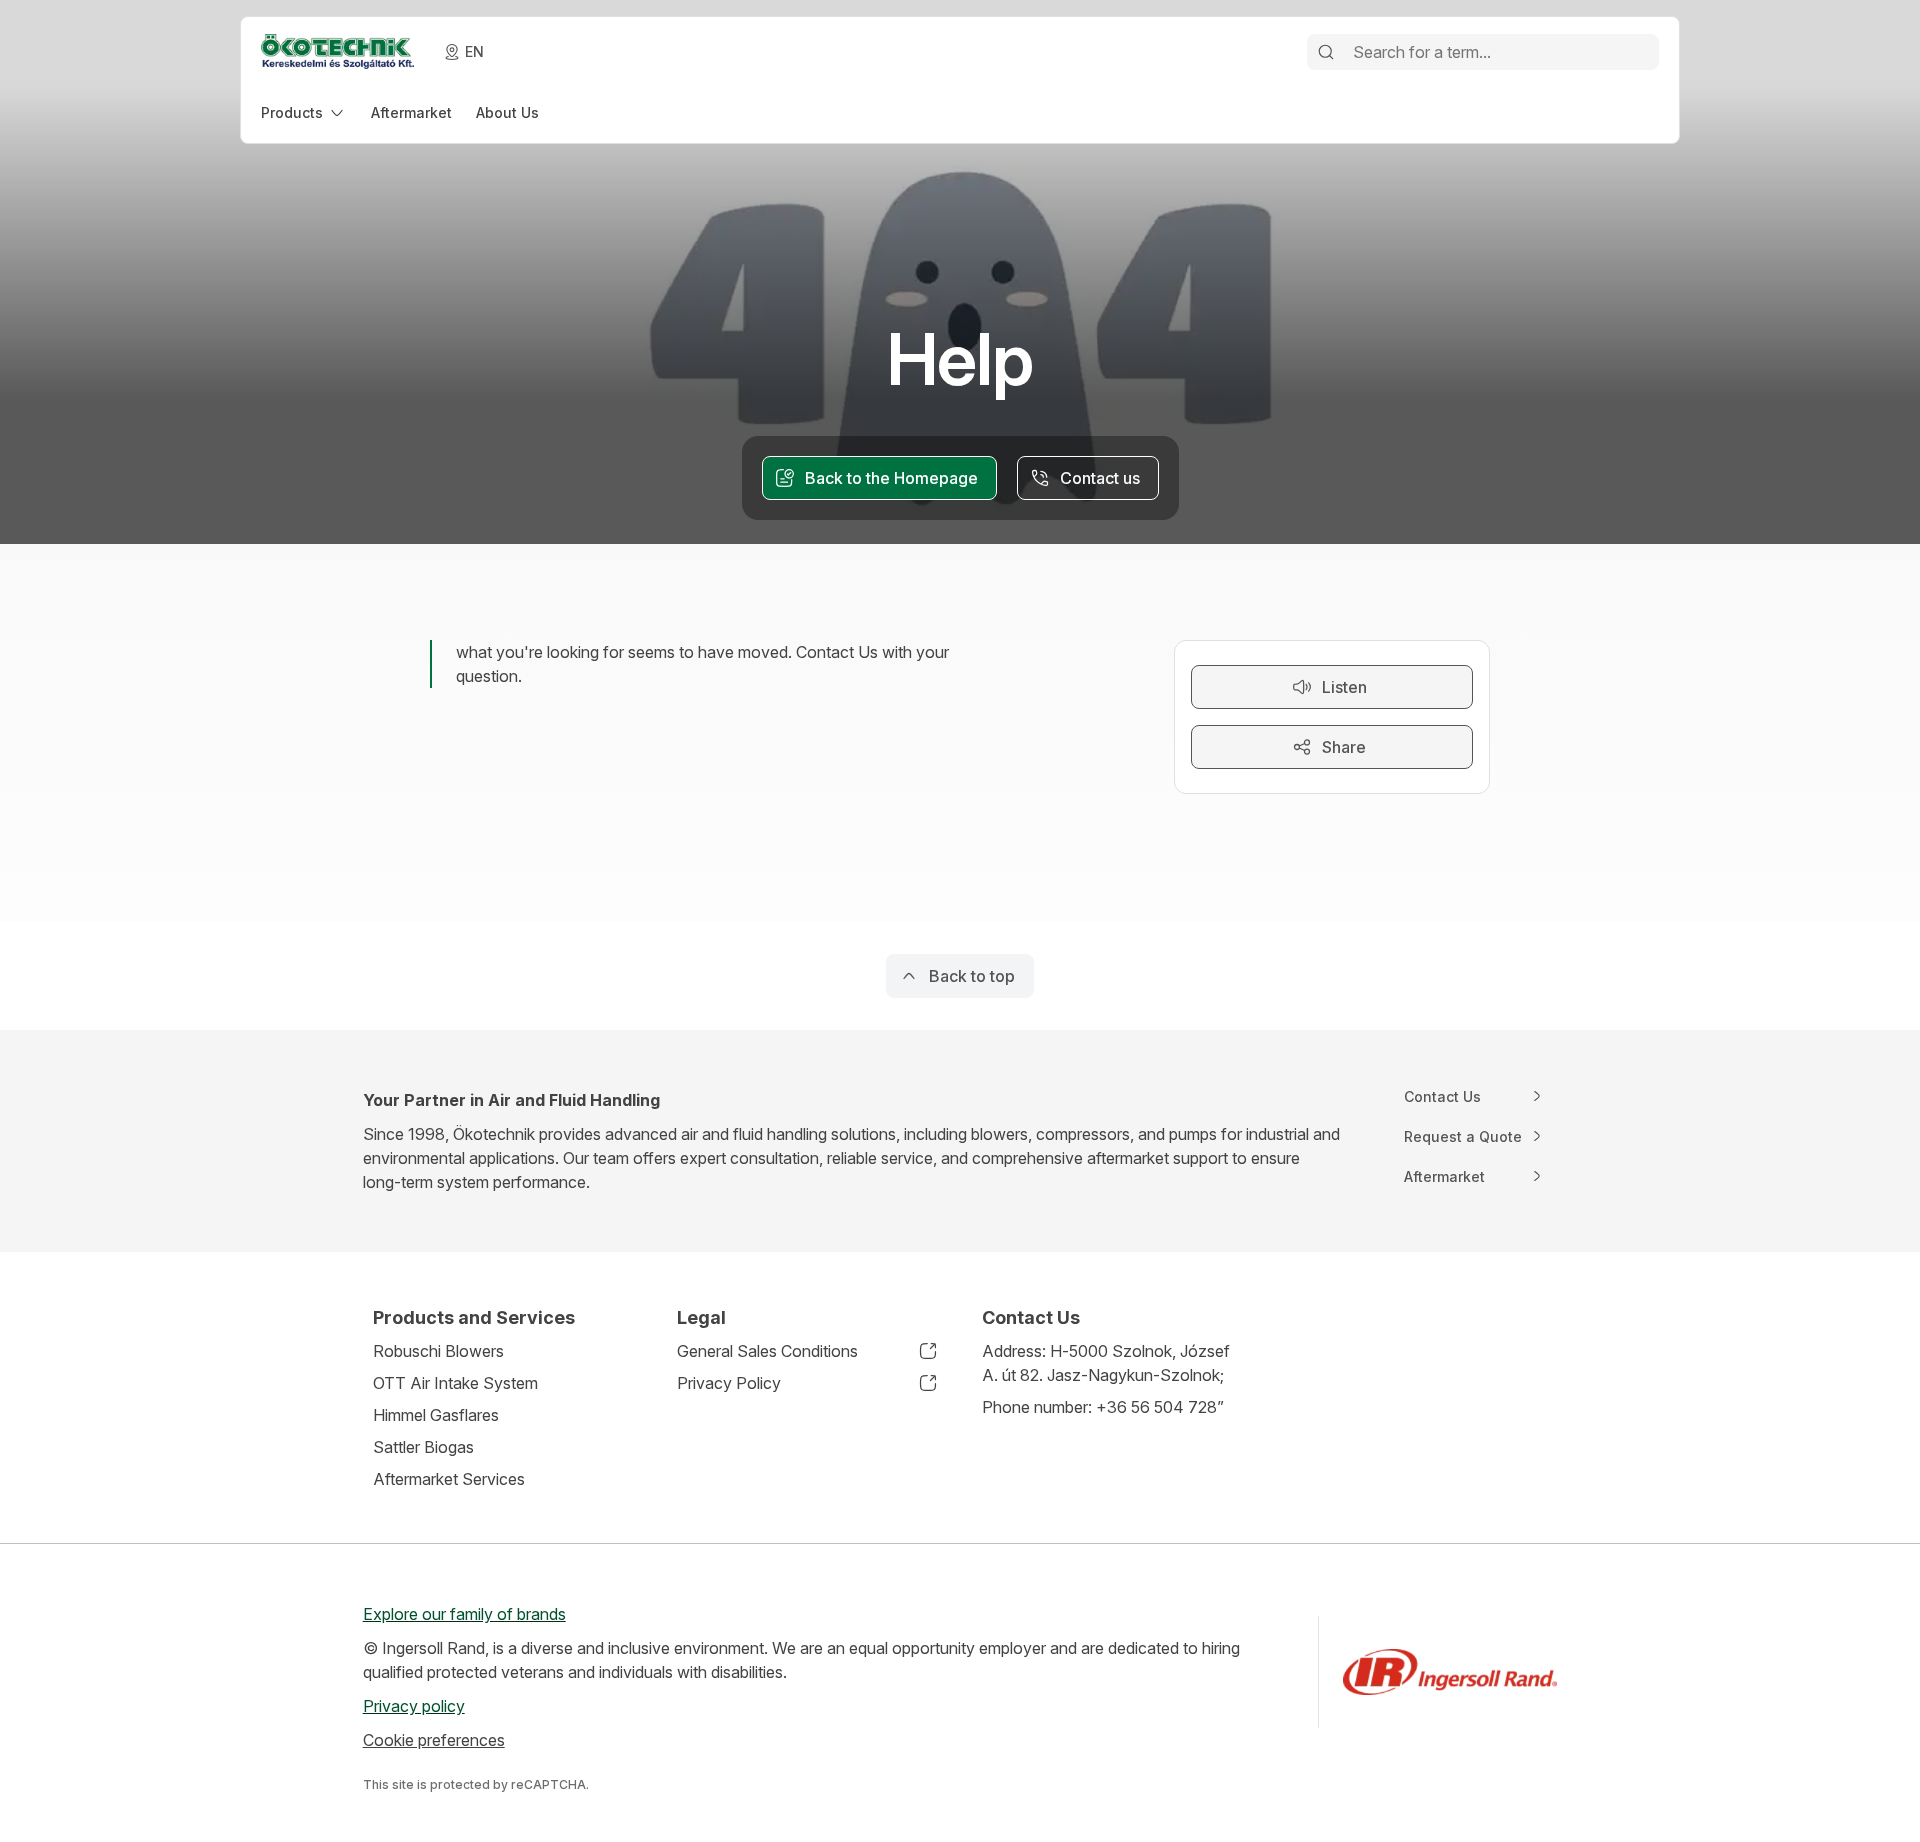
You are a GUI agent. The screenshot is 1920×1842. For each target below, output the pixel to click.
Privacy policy (414, 1706)
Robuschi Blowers (438, 1351)
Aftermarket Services (449, 1479)
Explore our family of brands (464, 1614)
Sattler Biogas (423, 1447)
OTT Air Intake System (455, 1383)
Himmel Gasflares (436, 1415)
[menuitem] (304, 112)
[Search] (1326, 52)
